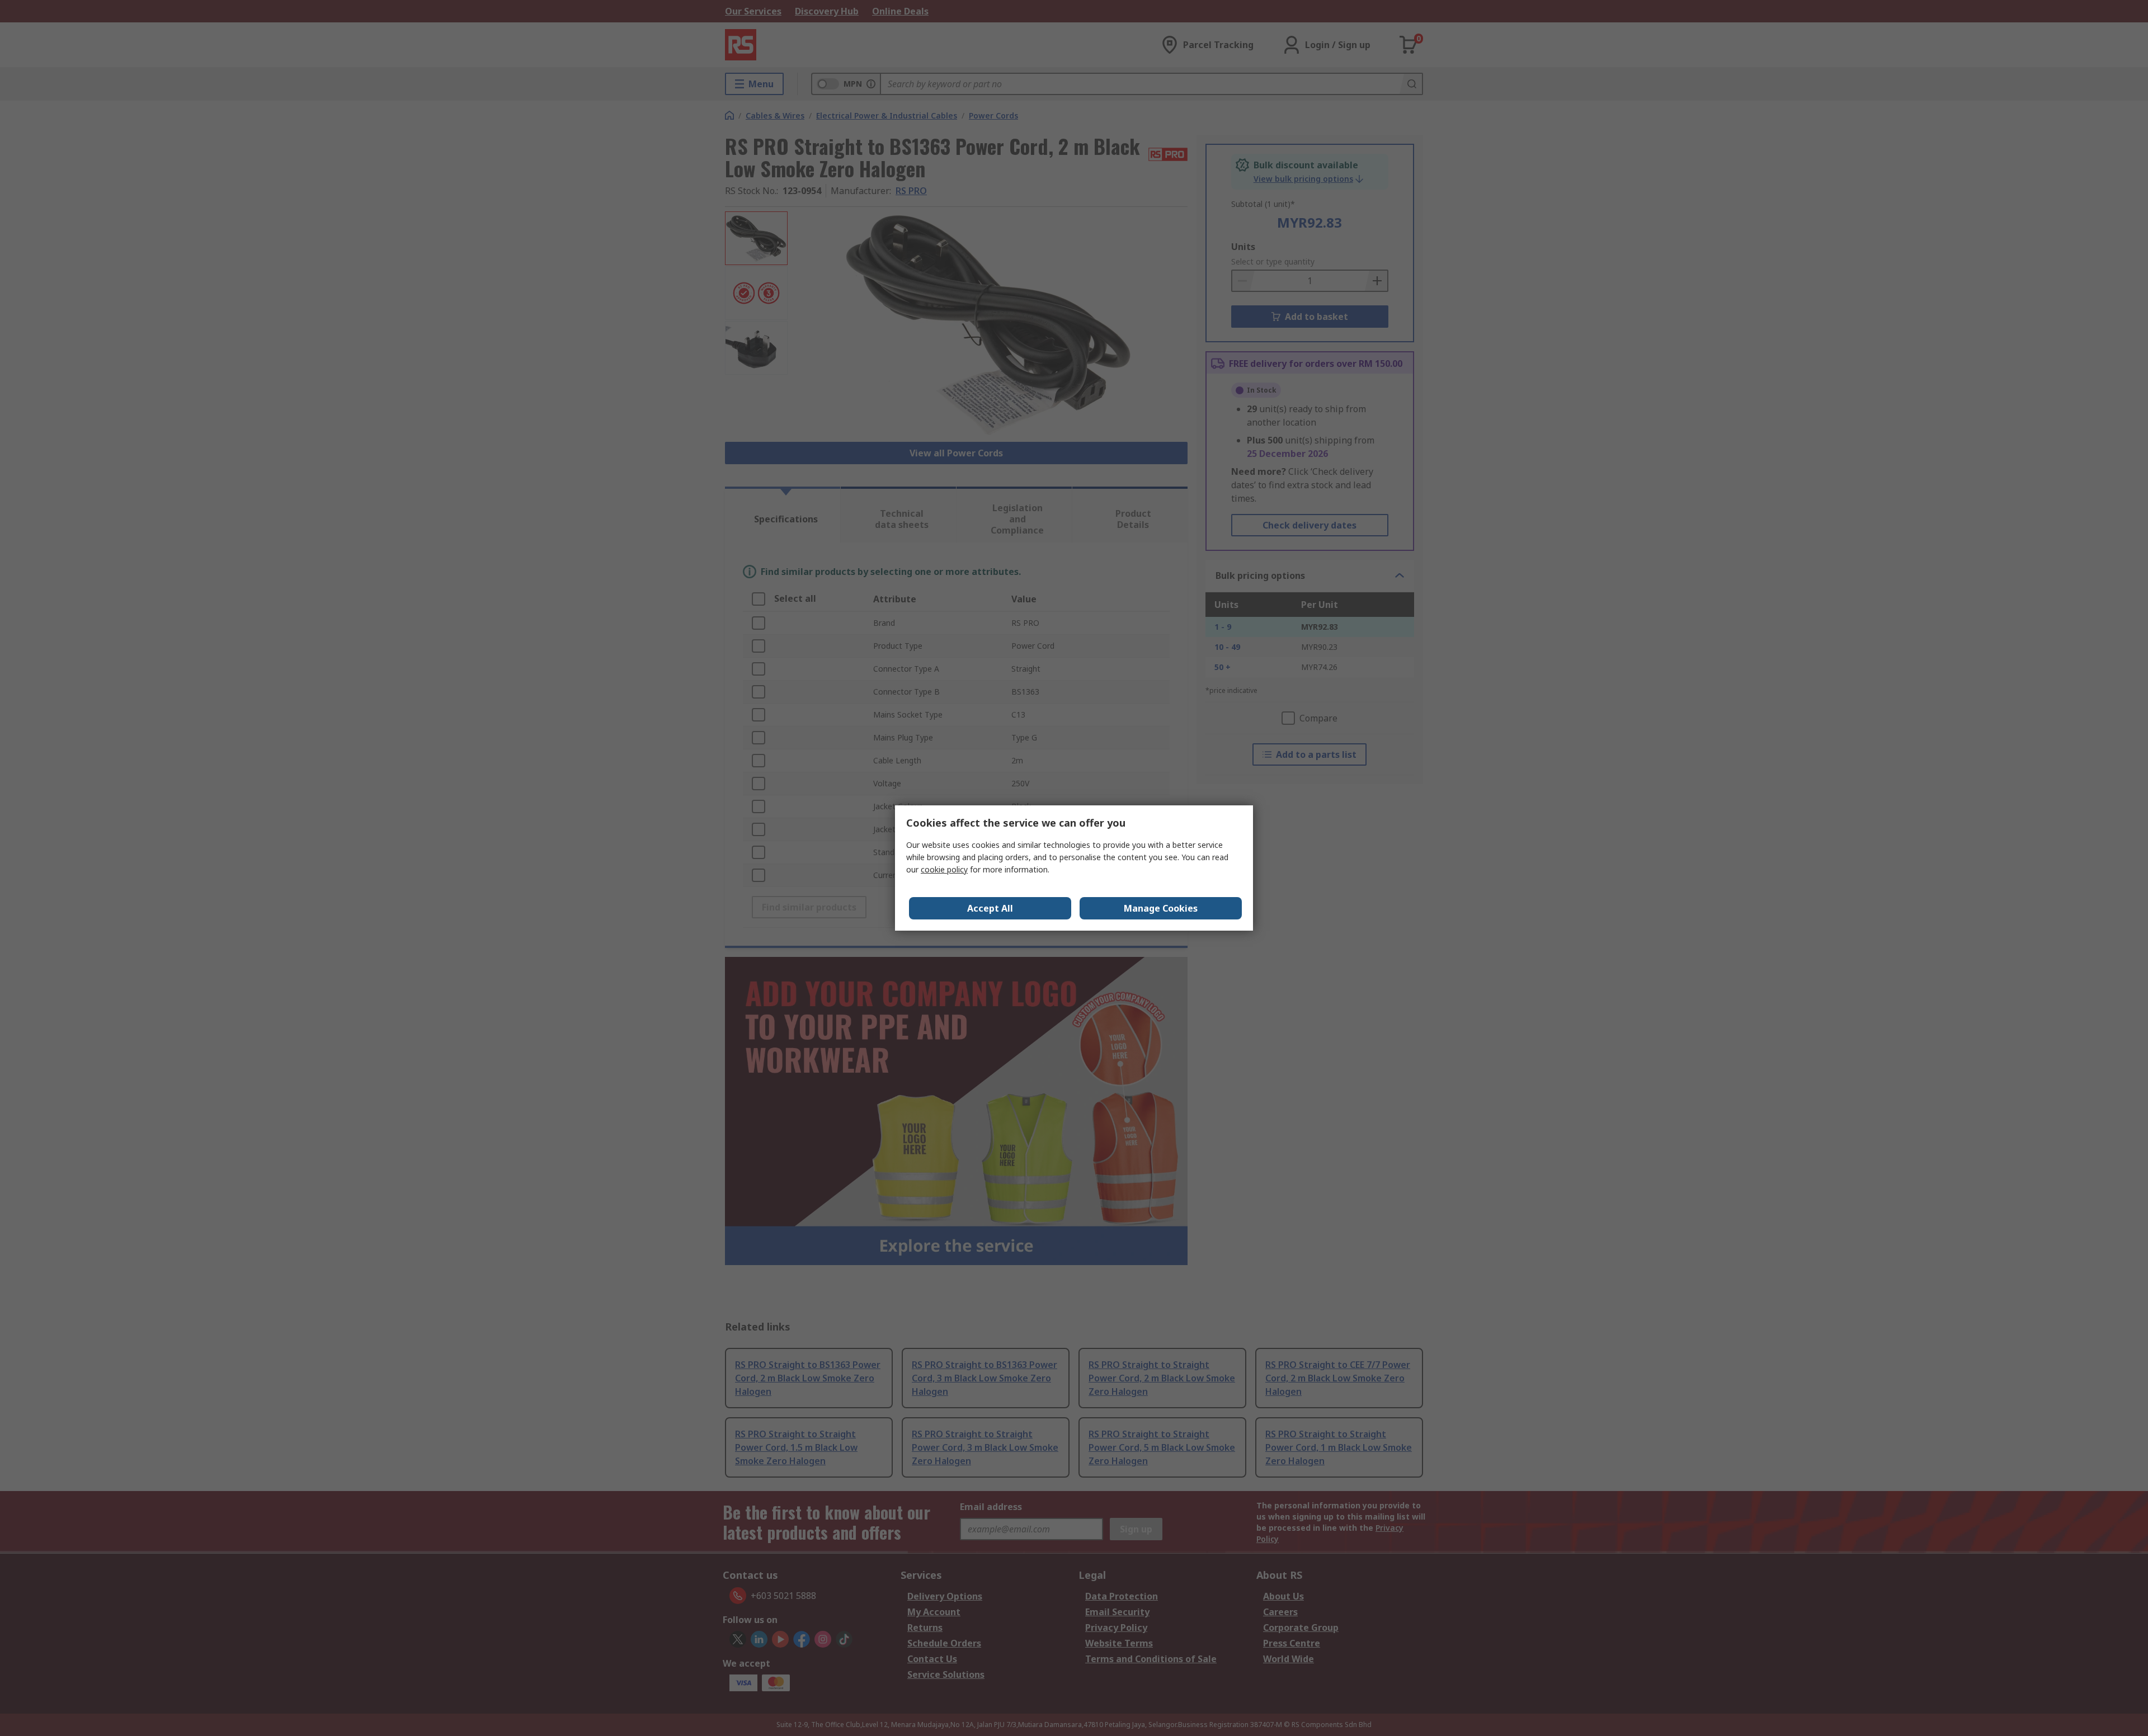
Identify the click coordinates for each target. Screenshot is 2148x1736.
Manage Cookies (1161, 908)
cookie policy (944, 869)
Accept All (990, 908)
